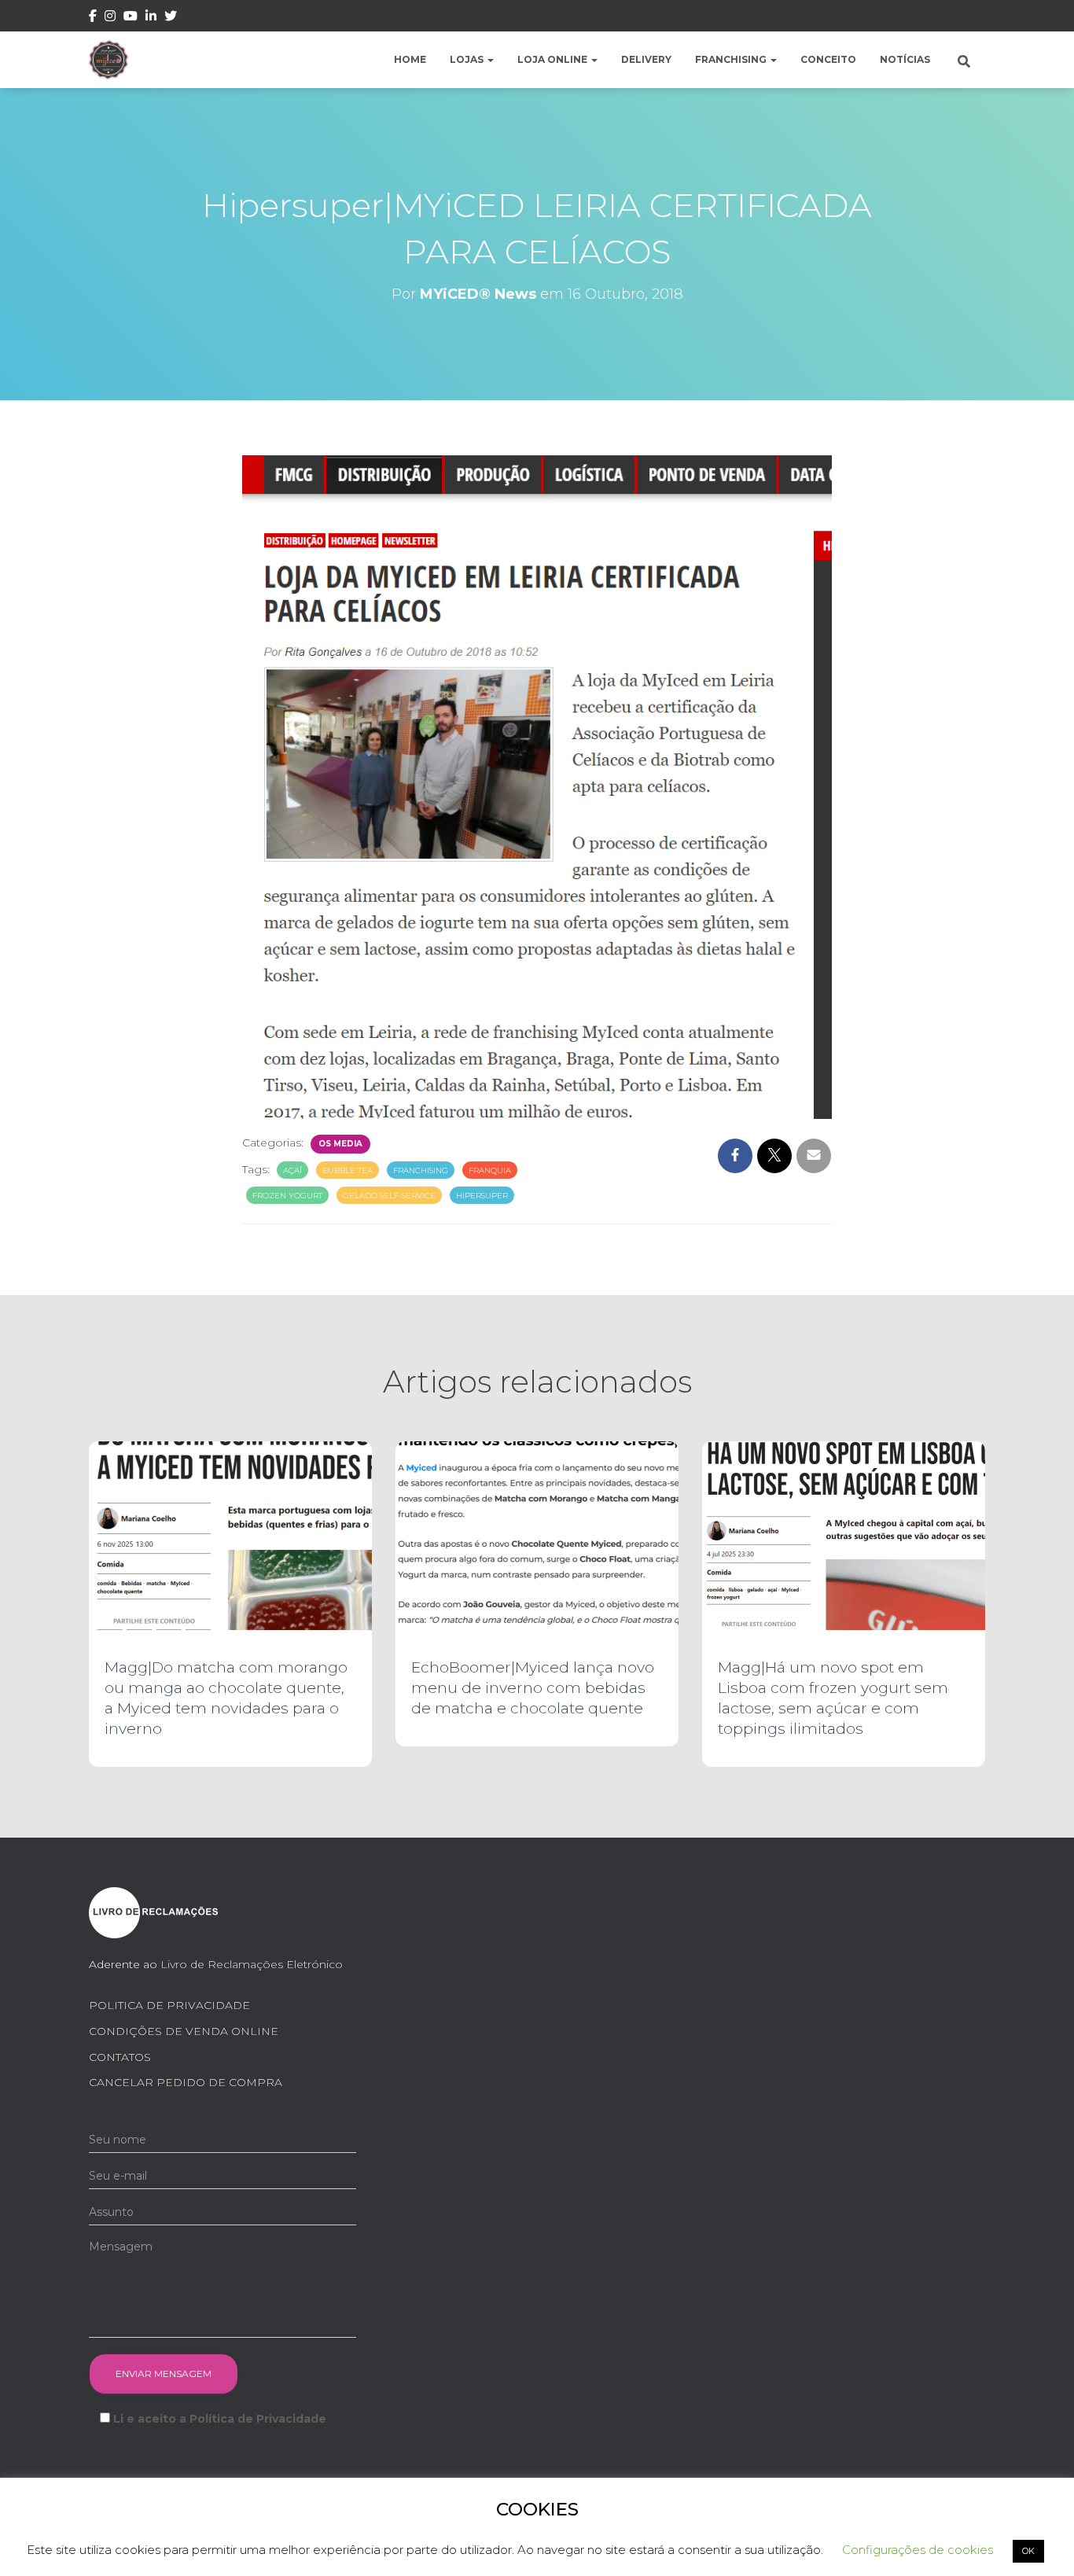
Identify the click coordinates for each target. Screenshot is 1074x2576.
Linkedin (151, 18)
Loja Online (554, 59)
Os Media (340, 1144)
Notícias (905, 59)
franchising (421, 1170)
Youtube (131, 18)
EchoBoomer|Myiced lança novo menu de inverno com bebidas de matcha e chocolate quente (533, 1688)
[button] (490, 59)
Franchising (732, 59)
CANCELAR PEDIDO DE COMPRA (186, 2082)
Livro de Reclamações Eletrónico (252, 1964)
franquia (490, 1170)
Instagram (110, 18)
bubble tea (348, 1170)
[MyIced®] (109, 60)
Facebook (93, 18)
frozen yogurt (287, 1196)
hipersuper (482, 1196)
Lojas (468, 59)
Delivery (646, 59)
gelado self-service (389, 1196)
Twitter (171, 18)
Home (410, 59)
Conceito (828, 59)
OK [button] (1028, 2551)
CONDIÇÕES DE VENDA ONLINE (184, 2031)
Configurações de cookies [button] (918, 2550)
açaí (292, 1170)
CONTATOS (120, 2057)
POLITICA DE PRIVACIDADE (169, 2005)
